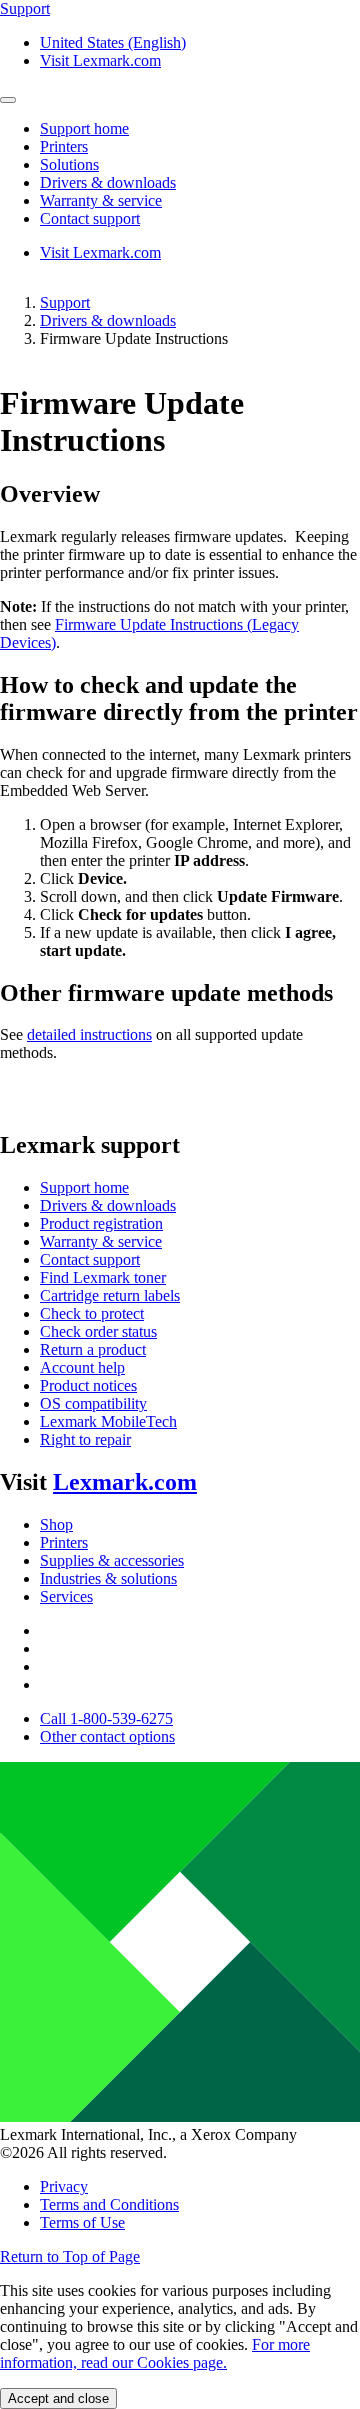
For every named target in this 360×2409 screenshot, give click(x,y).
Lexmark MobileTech (108, 1421)
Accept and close (58, 2398)
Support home (84, 1187)
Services (66, 1596)
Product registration (101, 1223)
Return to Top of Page (70, 2256)
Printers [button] (64, 146)
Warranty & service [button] (101, 200)
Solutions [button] (69, 164)
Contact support (90, 1259)
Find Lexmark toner (103, 1277)
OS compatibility (93, 1403)
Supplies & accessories (112, 1560)
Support (65, 302)
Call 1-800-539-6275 (106, 1718)
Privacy (64, 2186)
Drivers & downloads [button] (108, 182)
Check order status (98, 1331)
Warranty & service (101, 1241)
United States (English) (113, 42)
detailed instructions (89, 1034)
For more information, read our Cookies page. (155, 2353)
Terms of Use (82, 2222)
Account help (82, 1367)
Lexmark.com (125, 1482)
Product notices (88, 1385)
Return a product (93, 1349)
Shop (56, 1524)
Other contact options (107, 1736)
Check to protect (92, 1313)
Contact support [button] (90, 218)
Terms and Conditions (109, 2204)
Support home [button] (84, 128)
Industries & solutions (108, 1578)
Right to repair (85, 1439)
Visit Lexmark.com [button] (100, 60)
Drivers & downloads (108, 320)
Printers (64, 1542)
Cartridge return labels (110, 1295)
